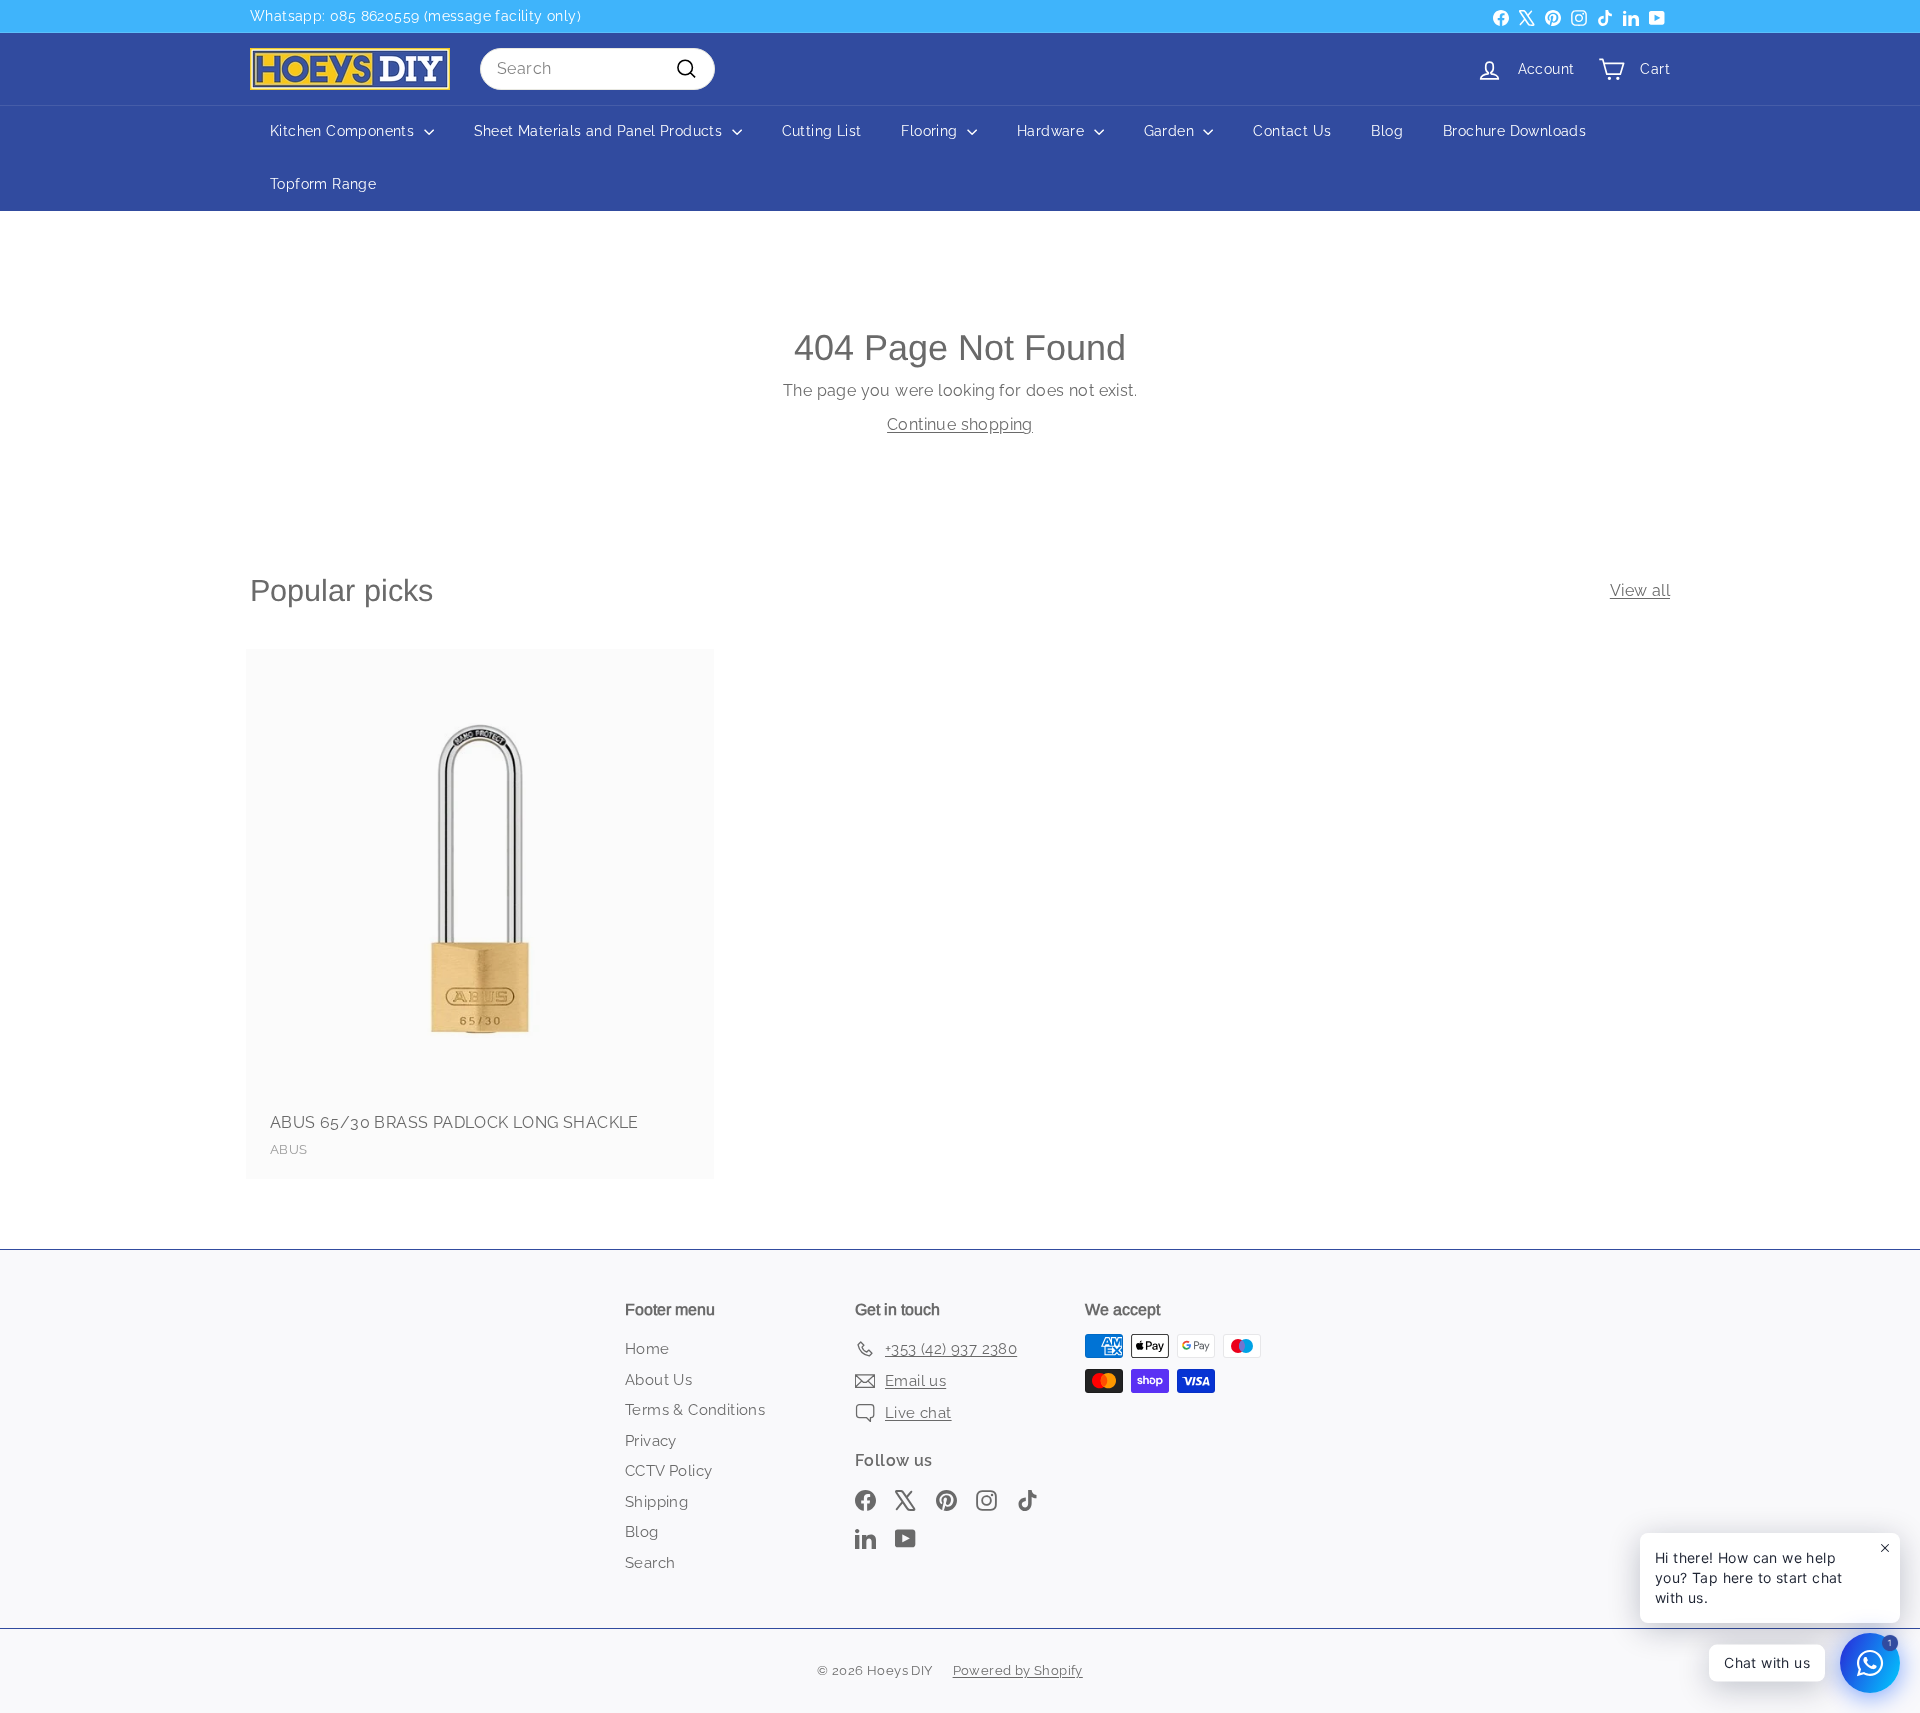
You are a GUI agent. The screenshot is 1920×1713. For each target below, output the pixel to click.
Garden (1171, 131)
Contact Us (1292, 131)
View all (1640, 590)
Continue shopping (960, 424)
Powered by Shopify (1018, 1670)
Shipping (656, 1502)
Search (650, 1563)
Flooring (931, 131)
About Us (658, 1380)
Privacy (651, 1441)
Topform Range (323, 184)
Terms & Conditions (695, 1410)
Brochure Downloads (1514, 131)
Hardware (1053, 131)
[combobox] (597, 69)
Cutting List (822, 131)
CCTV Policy (668, 1471)
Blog (1387, 131)
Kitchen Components (344, 131)
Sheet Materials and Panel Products (600, 131)
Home (647, 1349)
